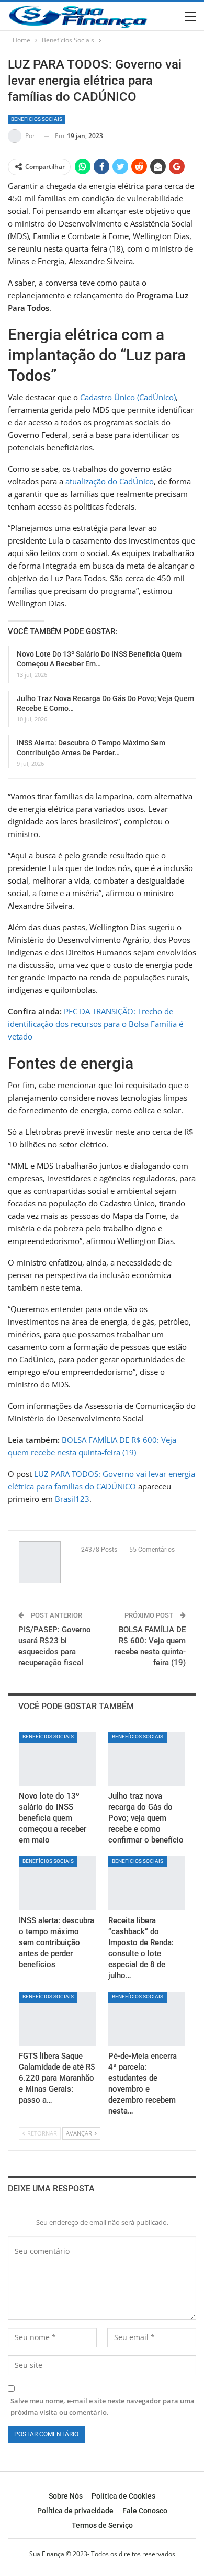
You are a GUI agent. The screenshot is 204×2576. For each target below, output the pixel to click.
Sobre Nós (66, 2496)
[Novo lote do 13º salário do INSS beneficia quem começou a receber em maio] (57, 1759)
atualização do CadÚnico (110, 481)
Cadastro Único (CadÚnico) (128, 397)
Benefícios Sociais (37, 119)
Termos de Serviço (102, 2525)
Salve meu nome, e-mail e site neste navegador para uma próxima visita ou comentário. (103, 2406)
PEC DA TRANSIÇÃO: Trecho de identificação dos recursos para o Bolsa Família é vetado (95, 1024)
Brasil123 (72, 1499)
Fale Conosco (145, 2511)
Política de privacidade (75, 2511)
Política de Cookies (123, 2496)
